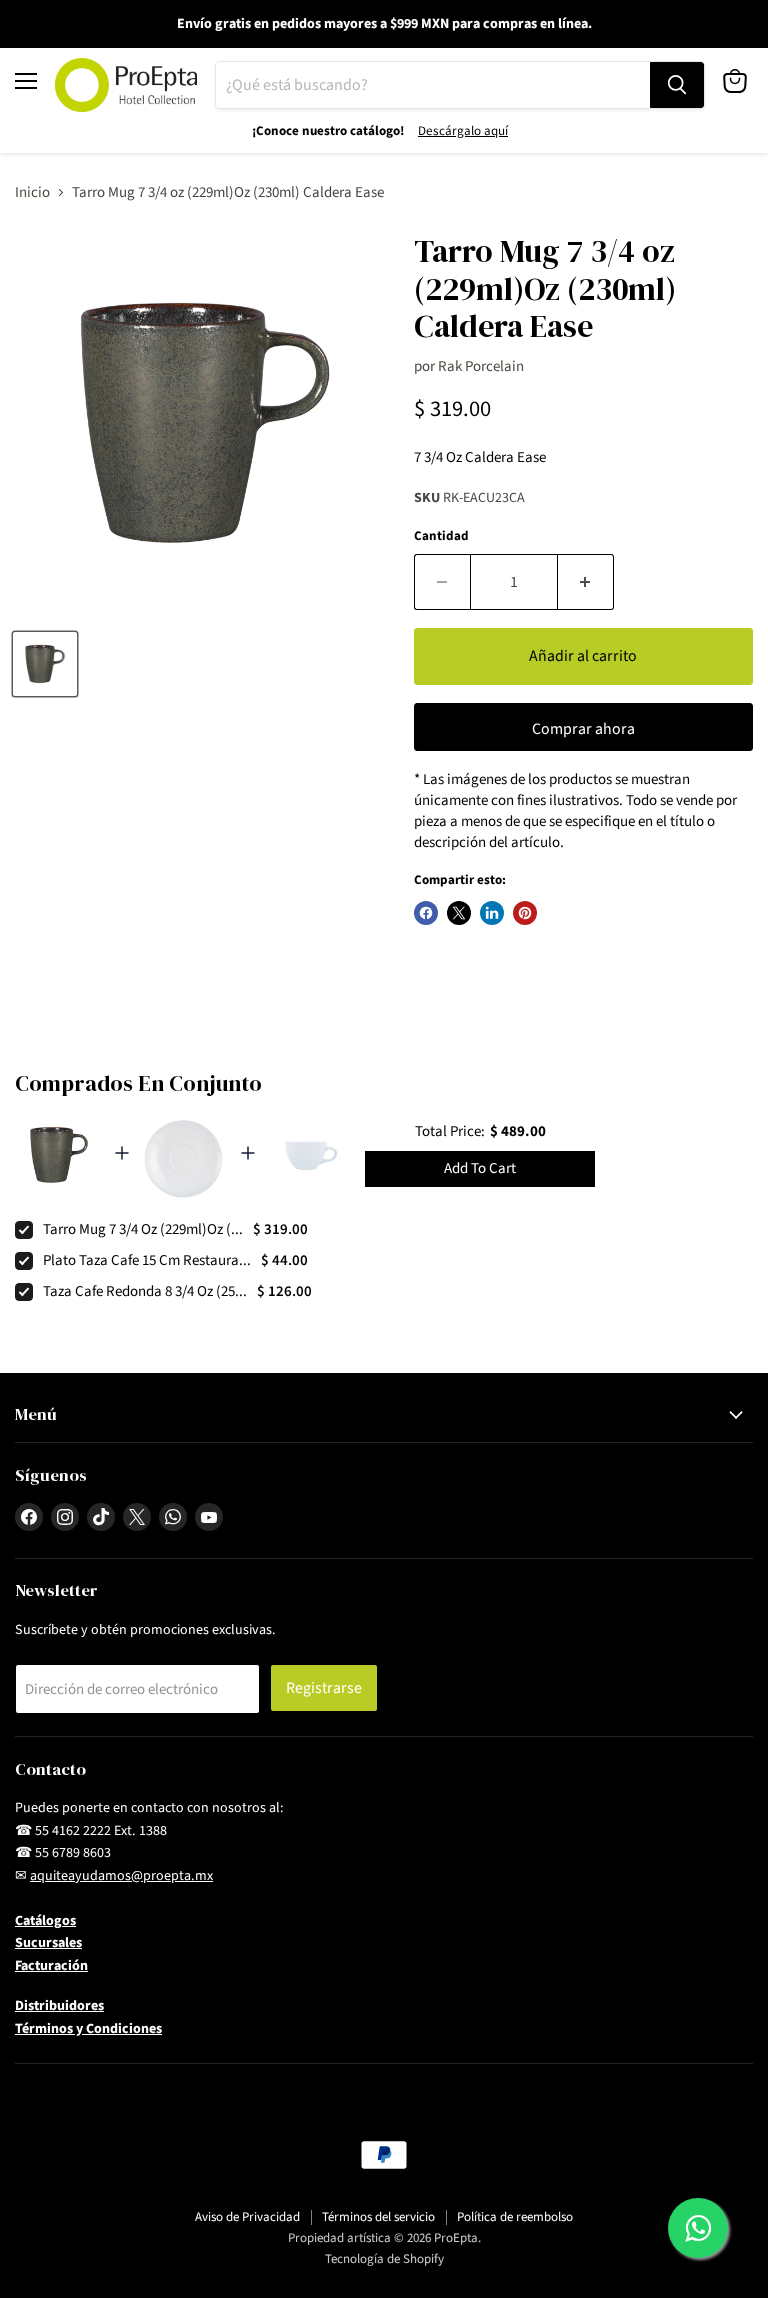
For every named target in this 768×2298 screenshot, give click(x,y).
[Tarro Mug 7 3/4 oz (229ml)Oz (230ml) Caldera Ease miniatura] (45, 664)
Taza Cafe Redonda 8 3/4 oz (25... (145, 1291)
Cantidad (441, 536)
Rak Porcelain (481, 366)
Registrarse (324, 1688)
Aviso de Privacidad (247, 2217)
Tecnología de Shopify (384, 2259)
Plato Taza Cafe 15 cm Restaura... (147, 1260)
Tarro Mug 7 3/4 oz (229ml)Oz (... (143, 1229)
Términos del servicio (378, 2217)
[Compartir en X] (459, 913)
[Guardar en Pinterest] (525, 913)
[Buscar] (677, 85)
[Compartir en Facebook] (426, 913)
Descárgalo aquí (463, 131)
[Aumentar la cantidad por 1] (586, 582)
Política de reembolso (515, 2217)
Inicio (32, 192)
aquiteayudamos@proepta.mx (121, 1876)
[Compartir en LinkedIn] (492, 913)
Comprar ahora (583, 729)
